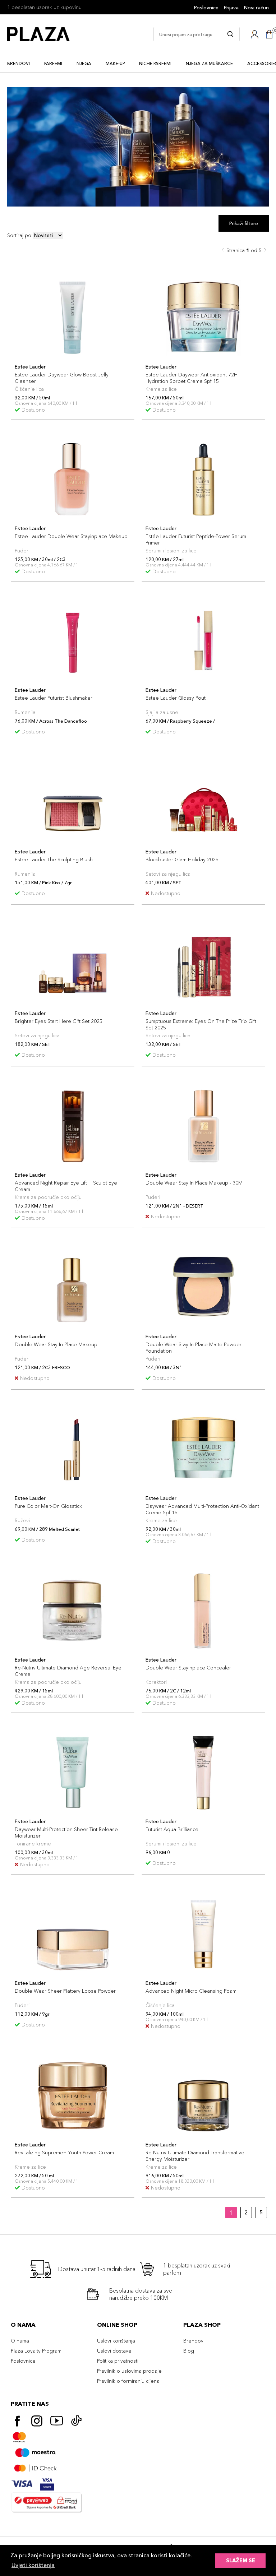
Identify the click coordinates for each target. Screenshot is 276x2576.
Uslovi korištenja (116, 2341)
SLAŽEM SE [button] (241, 2561)
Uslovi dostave (114, 2351)
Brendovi (19, 63)
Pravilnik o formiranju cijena (128, 2381)
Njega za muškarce (209, 63)
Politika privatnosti (118, 2361)
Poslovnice (206, 8)
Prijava (231, 8)
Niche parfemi (155, 63)
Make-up (115, 63)
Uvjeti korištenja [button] (33, 2565)
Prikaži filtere (244, 223)
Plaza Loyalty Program (36, 2351)
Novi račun (256, 8)
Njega (84, 63)
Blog (189, 2351)
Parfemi (53, 63)
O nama (20, 2341)
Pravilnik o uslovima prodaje (129, 2371)
